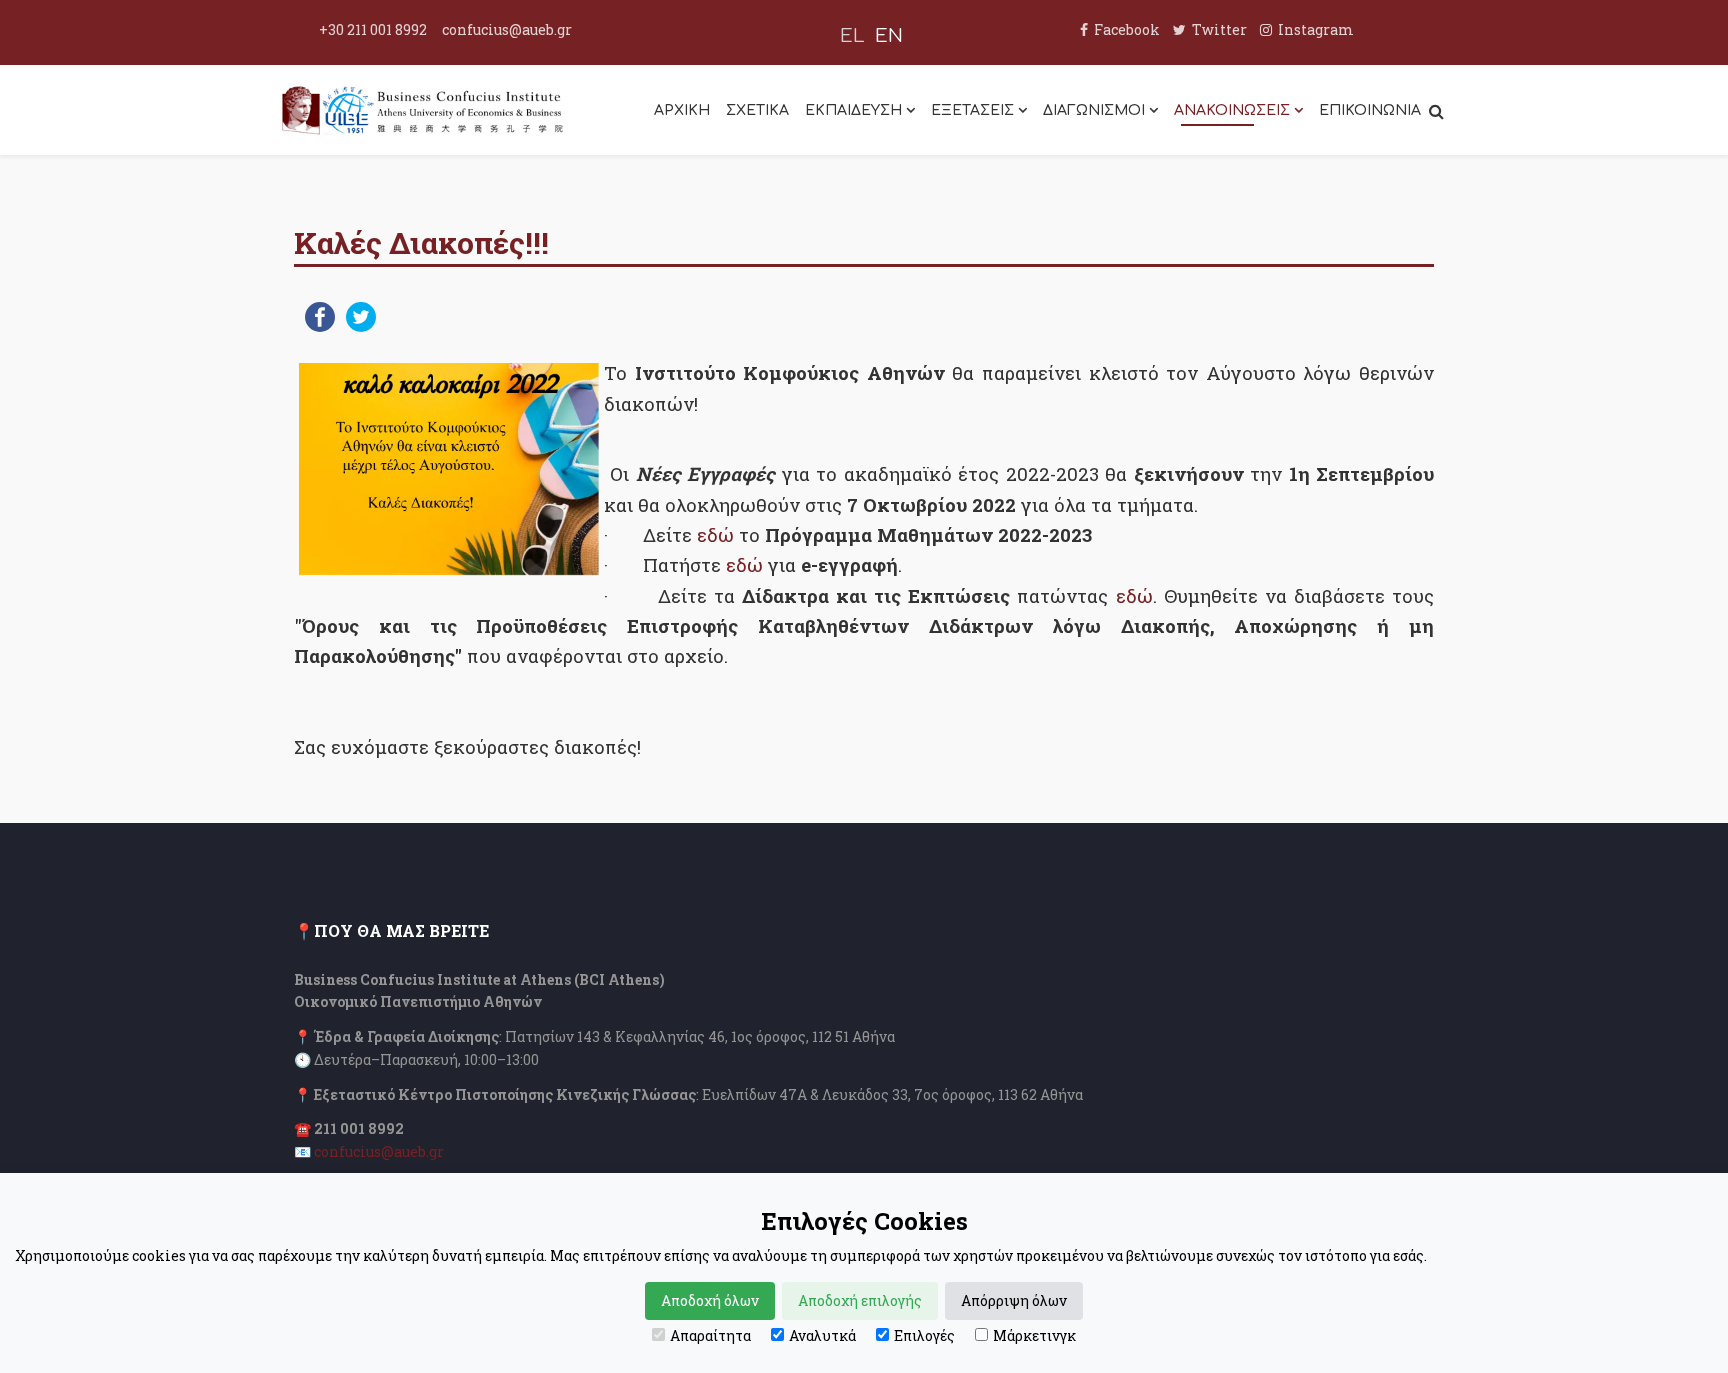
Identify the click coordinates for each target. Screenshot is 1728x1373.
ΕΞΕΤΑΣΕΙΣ (972, 110)
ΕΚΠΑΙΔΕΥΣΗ (853, 110)
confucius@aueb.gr (507, 29)
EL (852, 36)
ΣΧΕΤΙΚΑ (757, 110)
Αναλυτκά (822, 1335)
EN (889, 36)
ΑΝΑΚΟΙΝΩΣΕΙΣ (1232, 110)
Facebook (1127, 29)
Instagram (1316, 29)
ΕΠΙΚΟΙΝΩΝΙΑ (1370, 110)
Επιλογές (924, 1335)
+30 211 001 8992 (373, 29)
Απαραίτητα (710, 1335)
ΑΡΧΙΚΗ (682, 110)
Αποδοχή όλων (710, 1300)
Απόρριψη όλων (1014, 1300)
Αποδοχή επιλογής (860, 1300)
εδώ (718, 534)
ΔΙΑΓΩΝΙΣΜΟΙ (1094, 110)
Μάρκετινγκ (1034, 1335)
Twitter (1219, 29)
